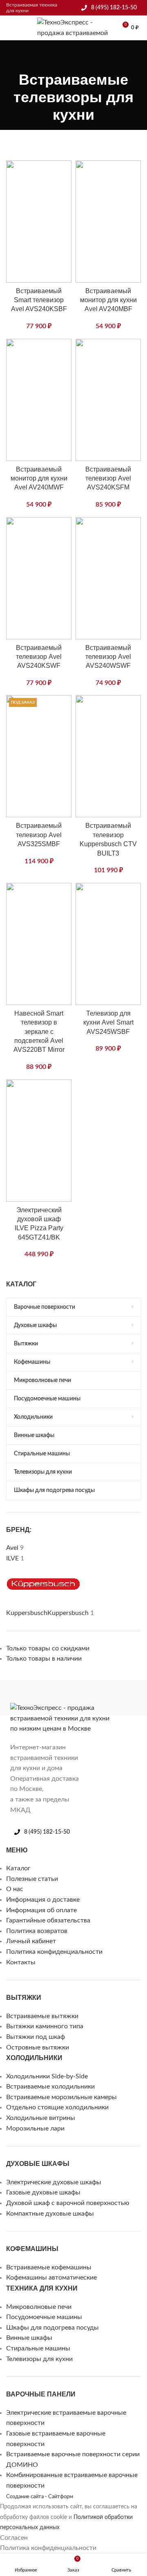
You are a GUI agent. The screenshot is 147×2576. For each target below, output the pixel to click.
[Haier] (78, 1698)
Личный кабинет (31, 1941)
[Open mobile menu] (9, 28)
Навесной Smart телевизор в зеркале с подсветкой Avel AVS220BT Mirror (39, 1032)
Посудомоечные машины (44, 2317)
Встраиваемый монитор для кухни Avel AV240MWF (39, 478)
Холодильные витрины (41, 2118)
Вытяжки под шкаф (36, 2037)
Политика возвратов (37, 1931)
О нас (15, 1889)
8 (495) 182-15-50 (114, 8)
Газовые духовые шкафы (43, 2192)
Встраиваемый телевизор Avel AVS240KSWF (39, 657)
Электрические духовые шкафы (54, 2182)
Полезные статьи (32, 1879)
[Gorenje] (94, 1698)
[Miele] (12, 1698)
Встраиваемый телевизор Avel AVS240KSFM (108, 478)
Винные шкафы (29, 2338)
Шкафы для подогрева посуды (52, 2328)
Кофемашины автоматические (51, 2278)
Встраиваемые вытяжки (42, 2016)
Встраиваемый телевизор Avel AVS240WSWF (108, 657)
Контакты (21, 1962)
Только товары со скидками (48, 1648)
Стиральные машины (38, 2348)
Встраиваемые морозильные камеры (61, 2097)
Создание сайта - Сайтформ (40, 2497)
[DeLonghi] (110, 1698)
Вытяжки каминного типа (45, 2026)
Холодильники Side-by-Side (47, 2076)
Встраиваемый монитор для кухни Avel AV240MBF (108, 300)
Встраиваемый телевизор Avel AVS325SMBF (39, 835)
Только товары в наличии (44, 1659)
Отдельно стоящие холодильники (57, 2107)
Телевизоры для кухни (39, 2359)
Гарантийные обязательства (48, 1920)
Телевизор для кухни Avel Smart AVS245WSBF (108, 1023)
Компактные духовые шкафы (50, 2214)
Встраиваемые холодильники (50, 2087)
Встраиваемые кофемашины (49, 2267)
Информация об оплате (41, 1910)
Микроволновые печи (39, 2307)
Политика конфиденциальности (54, 1952)
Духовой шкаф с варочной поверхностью (68, 2203)
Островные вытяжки (38, 2047)
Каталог (18, 1868)
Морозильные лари (35, 2128)
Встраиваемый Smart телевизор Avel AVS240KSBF (39, 300)
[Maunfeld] (29, 1698)
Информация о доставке (43, 1900)
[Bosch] (127, 1698)
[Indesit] (61, 1698)
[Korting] (45, 1698)
